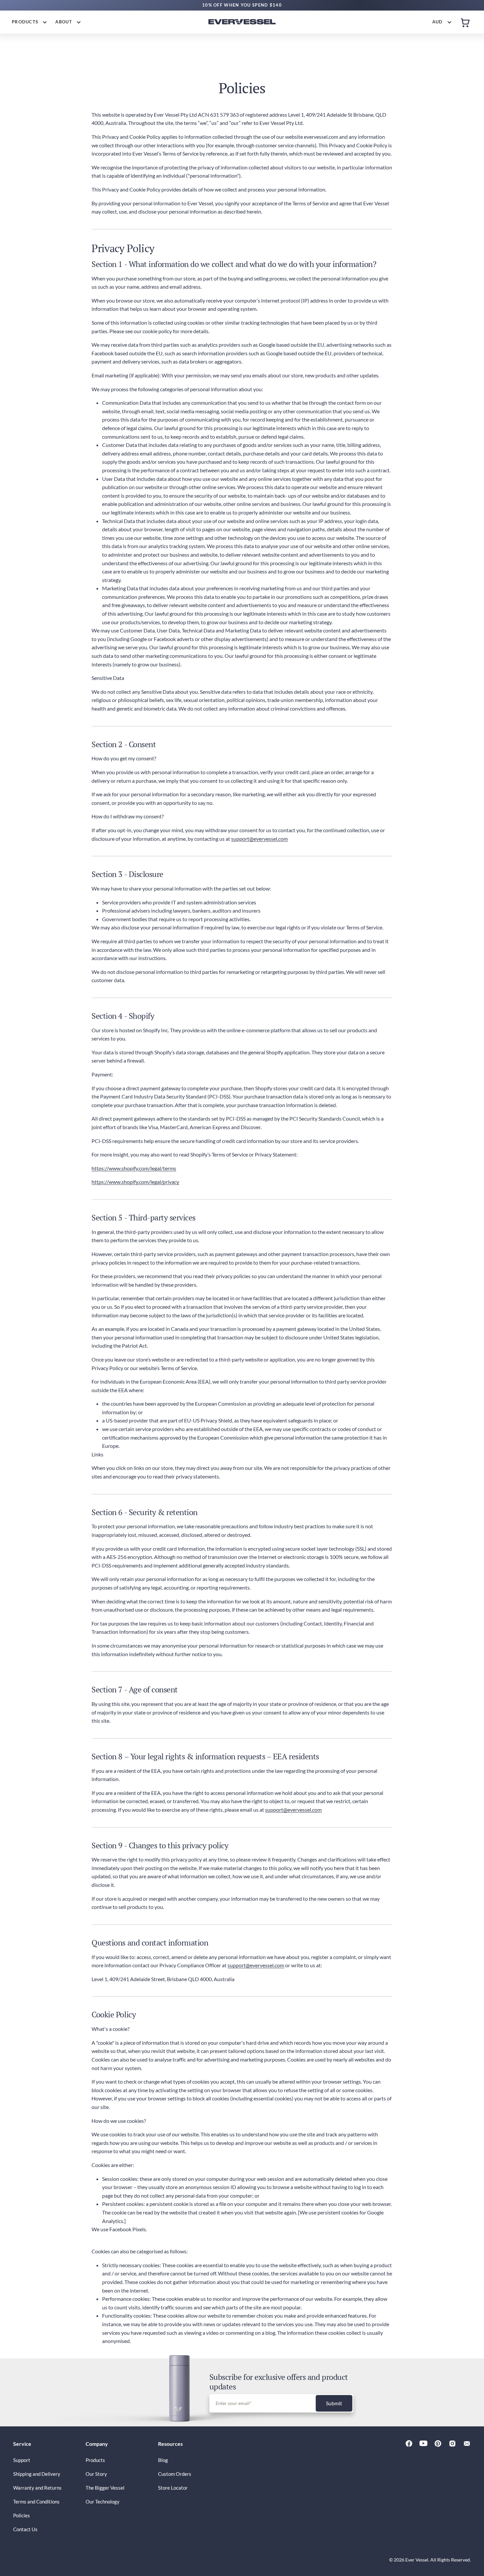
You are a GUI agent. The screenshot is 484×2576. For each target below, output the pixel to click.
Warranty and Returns (37, 2488)
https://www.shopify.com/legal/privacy (135, 1182)
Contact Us (25, 2529)
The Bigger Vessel (105, 2488)
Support (22, 2460)
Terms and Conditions (36, 2502)
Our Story (96, 2474)
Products (95, 2460)
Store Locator (173, 2488)
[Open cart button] (465, 22)
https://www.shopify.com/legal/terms (134, 1168)
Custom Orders (175, 2474)
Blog (163, 2460)
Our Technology (103, 2502)
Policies (22, 2515)
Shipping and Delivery (37, 2474)
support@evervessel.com (259, 839)
